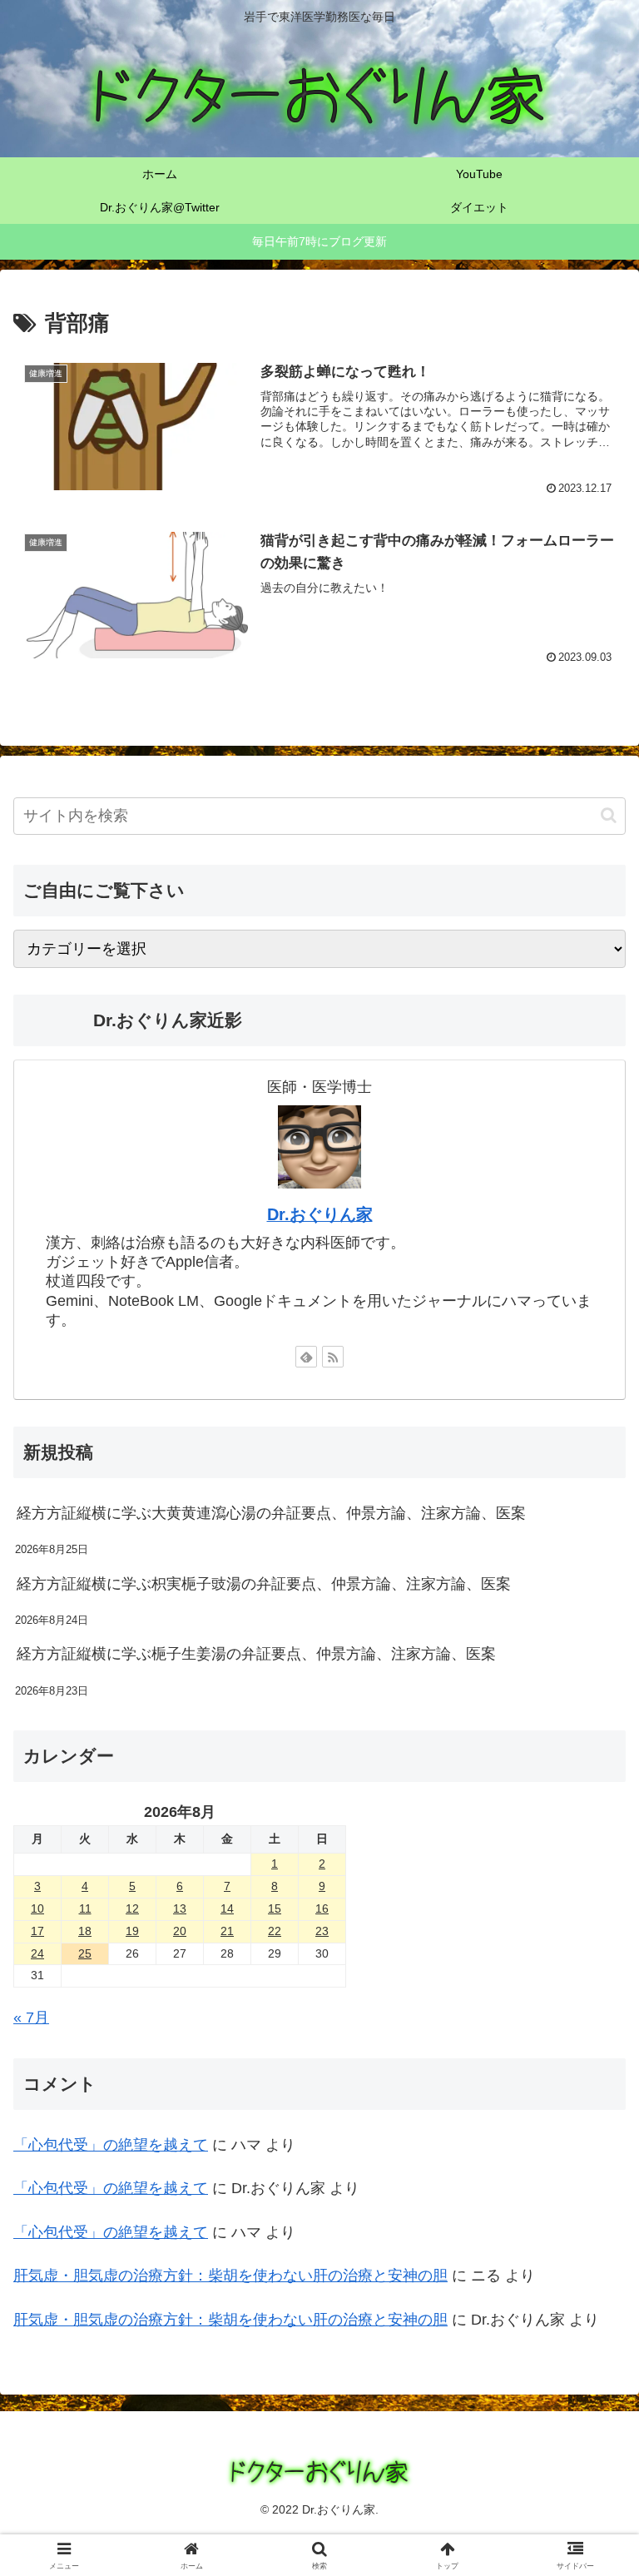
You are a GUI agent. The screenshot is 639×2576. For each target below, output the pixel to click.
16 (322, 1908)
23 (322, 1931)
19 (132, 1931)
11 (85, 1908)
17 (37, 1931)
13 (180, 1908)
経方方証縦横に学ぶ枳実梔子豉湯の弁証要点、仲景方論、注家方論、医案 (264, 1584)
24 (37, 1953)
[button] (609, 815)
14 (227, 1908)
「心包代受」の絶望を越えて (111, 2145)
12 (132, 1908)
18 (85, 1931)
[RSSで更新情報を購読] (333, 1357)
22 (275, 1931)
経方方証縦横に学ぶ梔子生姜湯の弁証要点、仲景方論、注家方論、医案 (256, 1654)
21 (227, 1931)
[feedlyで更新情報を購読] (306, 1357)
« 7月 (31, 2018)
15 (275, 1908)
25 (85, 1953)
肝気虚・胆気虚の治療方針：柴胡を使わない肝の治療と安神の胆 (230, 2320)
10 (37, 1908)
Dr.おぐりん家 (320, 1214)
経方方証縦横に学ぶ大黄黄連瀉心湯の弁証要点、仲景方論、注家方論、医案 (271, 1513)
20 (180, 1931)
